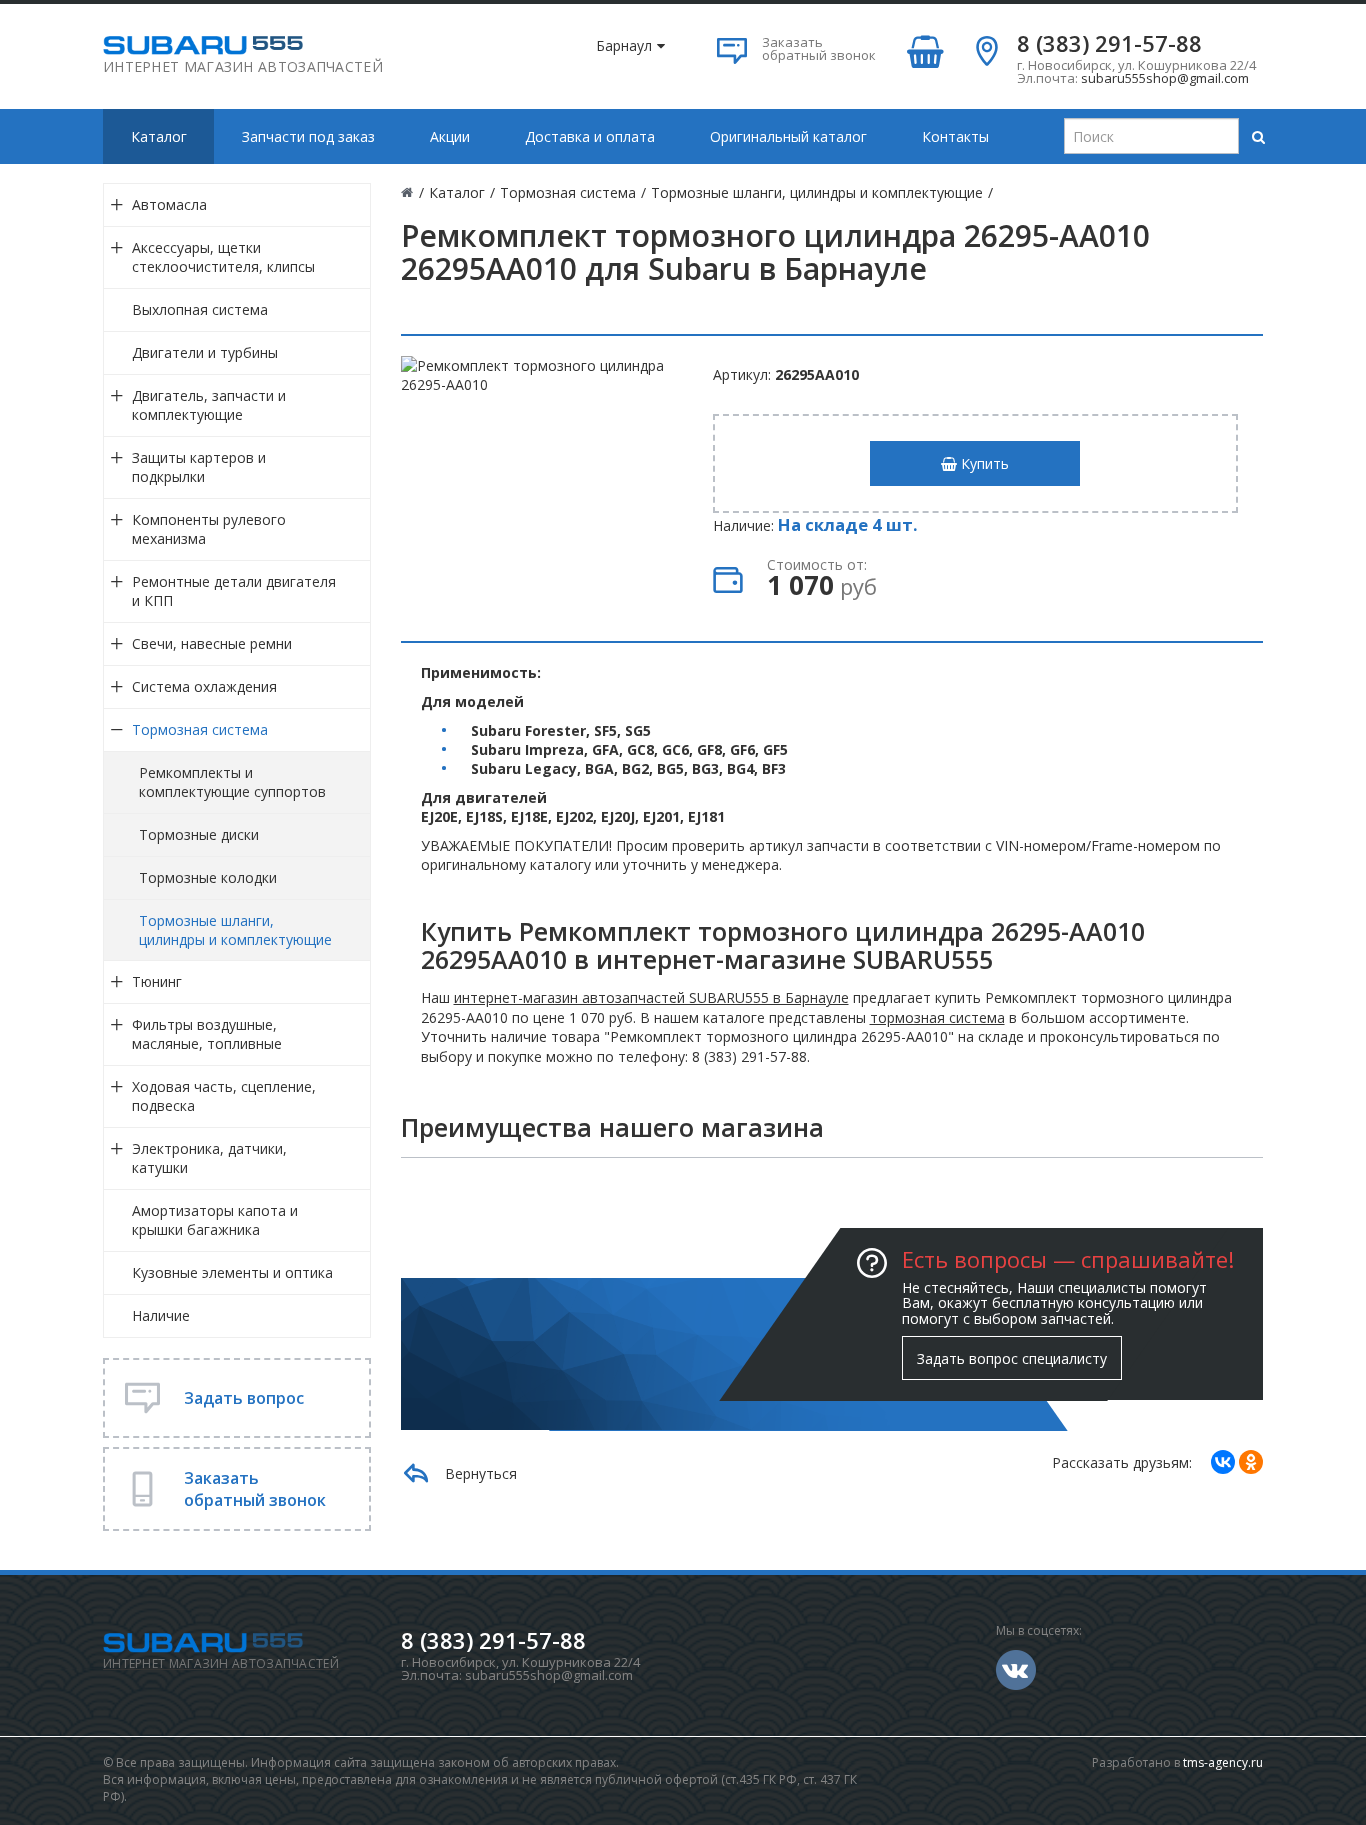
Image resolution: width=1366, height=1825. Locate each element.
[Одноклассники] (1251, 1462)
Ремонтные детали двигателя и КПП (234, 591)
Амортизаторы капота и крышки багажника (215, 1220)
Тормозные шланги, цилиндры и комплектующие (235, 930)
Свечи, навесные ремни (212, 643)
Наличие (161, 1315)
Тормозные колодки (208, 877)
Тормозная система (200, 729)
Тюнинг (157, 981)
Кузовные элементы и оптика (232, 1272)
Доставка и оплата (590, 136)
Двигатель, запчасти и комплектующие (209, 405)
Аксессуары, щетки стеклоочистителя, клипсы (223, 257)
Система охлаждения (204, 686)
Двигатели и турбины (205, 352)
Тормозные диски (199, 834)
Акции (450, 136)
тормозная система (937, 1017)
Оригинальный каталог (788, 136)
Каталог (159, 136)
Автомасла (169, 204)
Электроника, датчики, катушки (209, 1158)
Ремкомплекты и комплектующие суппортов (232, 782)
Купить (983, 463)
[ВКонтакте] (1223, 1462)
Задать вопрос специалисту (1012, 1358)
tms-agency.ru (1223, 1762)
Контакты (955, 136)
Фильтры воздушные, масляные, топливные (207, 1034)
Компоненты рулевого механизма (209, 529)
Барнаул (624, 45)
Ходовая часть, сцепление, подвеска (224, 1096)
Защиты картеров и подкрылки (199, 467)
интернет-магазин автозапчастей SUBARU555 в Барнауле (651, 997)
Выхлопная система (200, 309)
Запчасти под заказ (308, 136)
